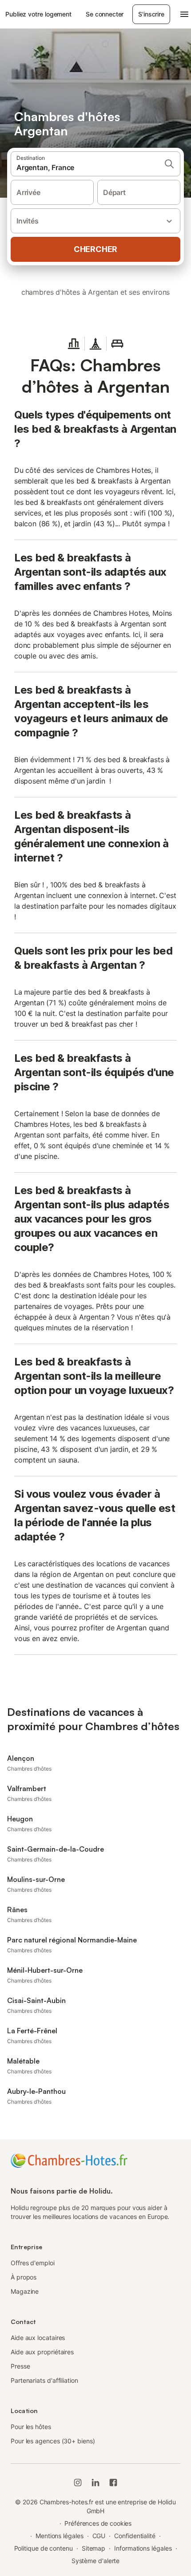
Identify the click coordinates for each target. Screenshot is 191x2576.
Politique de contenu (44, 2548)
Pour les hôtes (31, 2427)
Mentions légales (60, 2536)
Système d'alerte (96, 2561)
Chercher (95, 249)
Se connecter (105, 14)
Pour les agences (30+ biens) (53, 2441)
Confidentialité (135, 2536)
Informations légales (143, 2548)
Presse (20, 2366)
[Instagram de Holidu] (78, 2483)
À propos (24, 2277)
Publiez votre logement (38, 14)
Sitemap (94, 2548)
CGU (99, 2536)
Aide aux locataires (38, 2338)
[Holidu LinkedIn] (95, 2483)
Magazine (25, 2291)
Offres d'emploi (33, 2263)
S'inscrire (151, 14)
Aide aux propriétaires (42, 2352)
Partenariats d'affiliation (44, 2380)
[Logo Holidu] (69, 2160)
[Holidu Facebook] (113, 2483)
